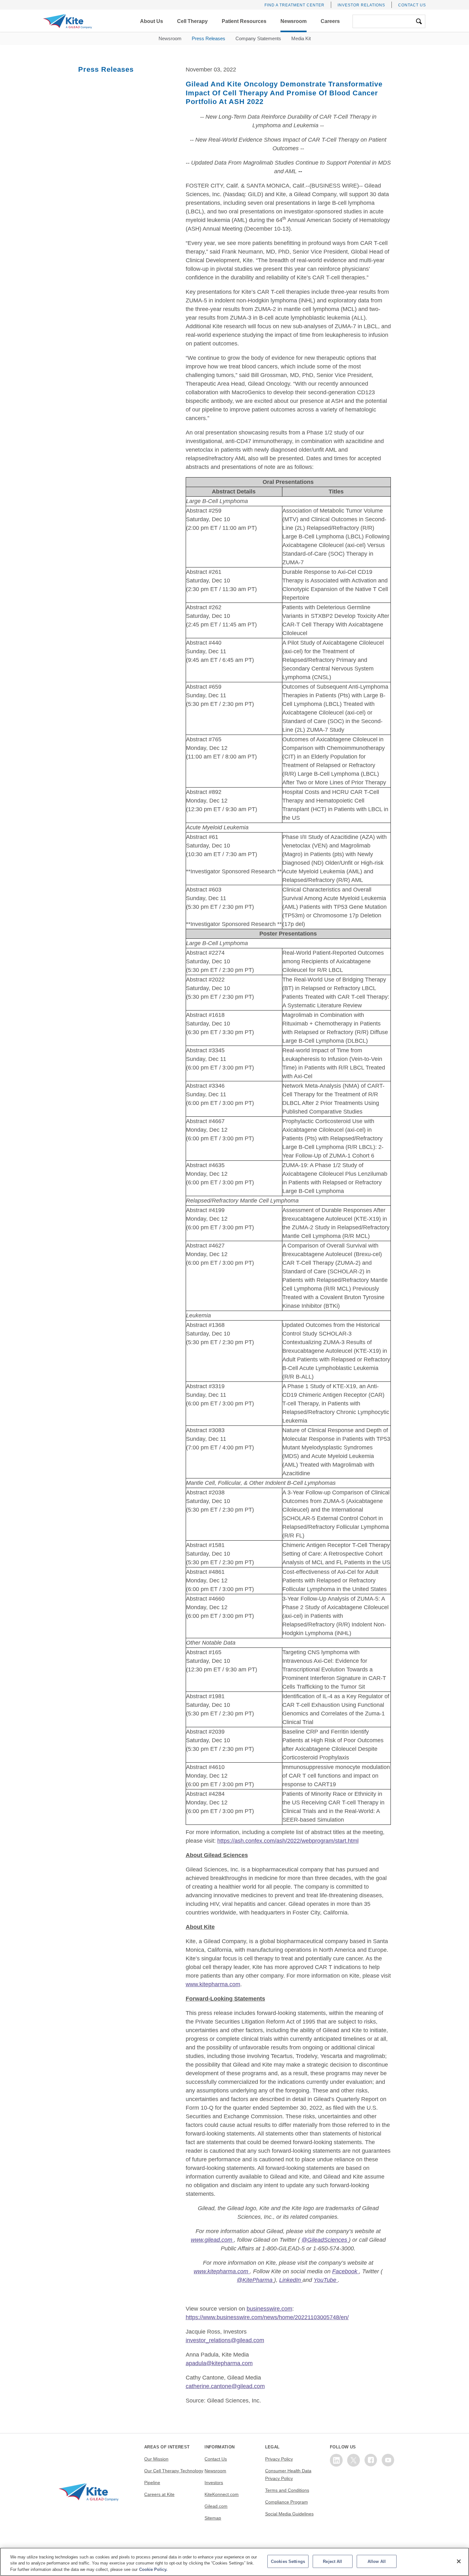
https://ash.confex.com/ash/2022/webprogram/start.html (288, 1841)
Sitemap (213, 2518)
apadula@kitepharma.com (219, 2363)
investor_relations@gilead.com (225, 2340)
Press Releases (208, 38)
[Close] (459, 2561)
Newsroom (170, 38)
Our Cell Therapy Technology (174, 2471)
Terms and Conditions (287, 2490)
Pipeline (152, 2483)
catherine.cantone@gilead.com (225, 2386)
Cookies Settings (288, 2561)
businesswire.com (269, 2309)
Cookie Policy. (153, 2569)
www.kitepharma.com (213, 1984)
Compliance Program (287, 2502)
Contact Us (412, 5)
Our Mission (156, 2459)
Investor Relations (361, 5)
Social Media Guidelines (289, 2514)
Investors (214, 2483)
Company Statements (258, 38)
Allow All (377, 2561)
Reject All (332, 2561)
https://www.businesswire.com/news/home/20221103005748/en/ (267, 2317)
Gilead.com (216, 2506)
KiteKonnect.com (222, 2494)
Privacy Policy (279, 2459)
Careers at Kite (159, 2494)
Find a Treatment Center (294, 5)
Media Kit (301, 38)
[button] (152, 21)
